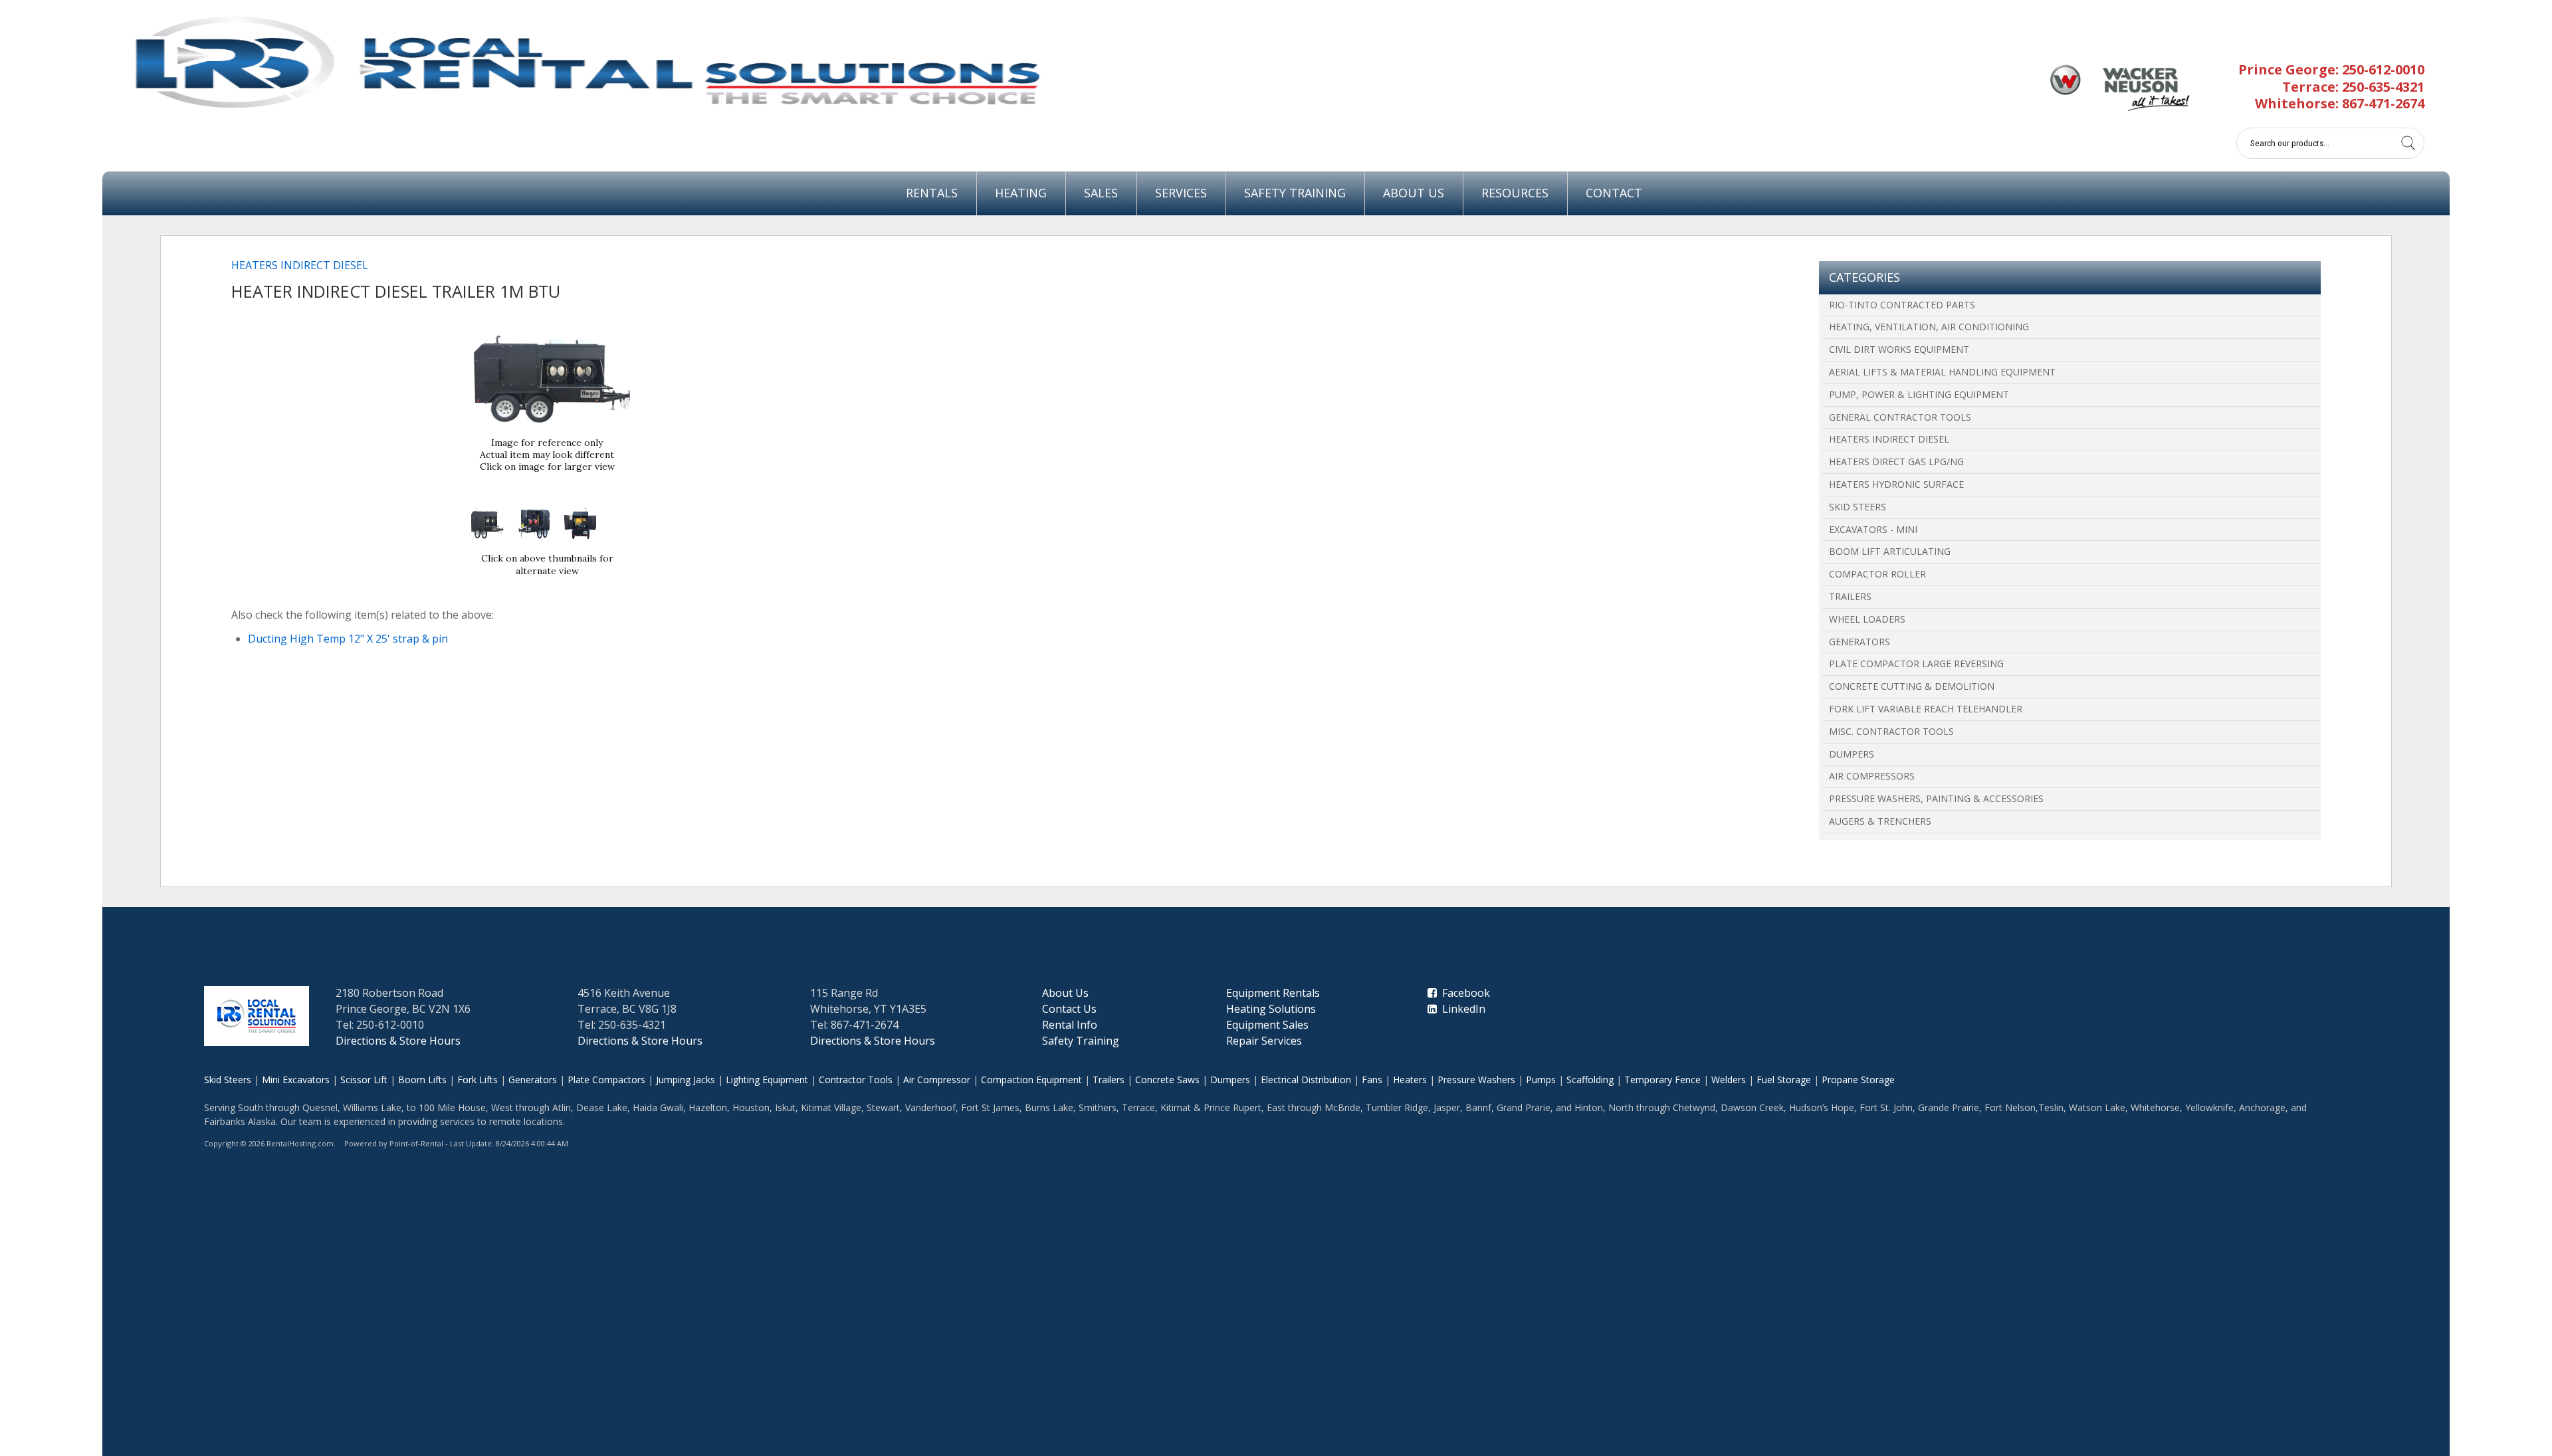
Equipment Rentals (1273, 993)
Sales (1101, 193)
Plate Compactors (606, 1080)
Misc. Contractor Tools (1891, 731)
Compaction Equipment (1031, 1080)
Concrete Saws (1167, 1080)
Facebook (1463, 993)
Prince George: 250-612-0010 (2331, 69)
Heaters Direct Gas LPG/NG (1896, 462)
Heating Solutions (1271, 1009)
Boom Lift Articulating (1890, 551)
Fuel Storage (1784, 1080)
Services (1181, 193)
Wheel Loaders (1867, 619)
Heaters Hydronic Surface (1896, 484)
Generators (1860, 642)
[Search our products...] (2408, 143)
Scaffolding (1590, 1080)
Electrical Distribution (1306, 1080)
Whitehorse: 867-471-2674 (2340, 103)
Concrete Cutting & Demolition (1912, 686)
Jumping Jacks (686, 1080)
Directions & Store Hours (398, 1041)
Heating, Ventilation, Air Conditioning (1929, 327)
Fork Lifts (478, 1080)
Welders (1729, 1080)
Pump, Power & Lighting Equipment (1919, 394)
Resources (1515, 193)
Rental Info (1070, 1025)
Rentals (932, 193)
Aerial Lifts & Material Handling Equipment (1942, 372)
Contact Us (1069, 1009)
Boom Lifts (422, 1080)
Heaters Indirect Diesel (1889, 439)
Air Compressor (937, 1080)
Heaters (1410, 1080)
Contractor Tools (856, 1080)
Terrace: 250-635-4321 (2353, 87)
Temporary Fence (1662, 1080)
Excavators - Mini (1873, 529)
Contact (1614, 193)
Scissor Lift (364, 1080)
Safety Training (1295, 193)
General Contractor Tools (1900, 417)
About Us (1414, 193)
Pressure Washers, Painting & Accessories (1936, 798)
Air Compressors (1872, 776)
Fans (1372, 1080)
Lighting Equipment (767, 1080)
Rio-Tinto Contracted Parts (1902, 305)
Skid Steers (1858, 507)
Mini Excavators (296, 1080)
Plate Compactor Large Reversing (1916, 664)
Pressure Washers (1476, 1080)
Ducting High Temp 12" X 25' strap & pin (348, 639)
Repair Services (1264, 1041)
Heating (1021, 193)
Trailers (1850, 596)
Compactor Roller (1877, 574)
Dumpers (1852, 754)
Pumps (1541, 1080)
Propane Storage (1858, 1080)
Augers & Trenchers (1880, 821)
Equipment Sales (1267, 1025)
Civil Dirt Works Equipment (1899, 349)
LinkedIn (1461, 1009)
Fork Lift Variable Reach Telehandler (1926, 709)
